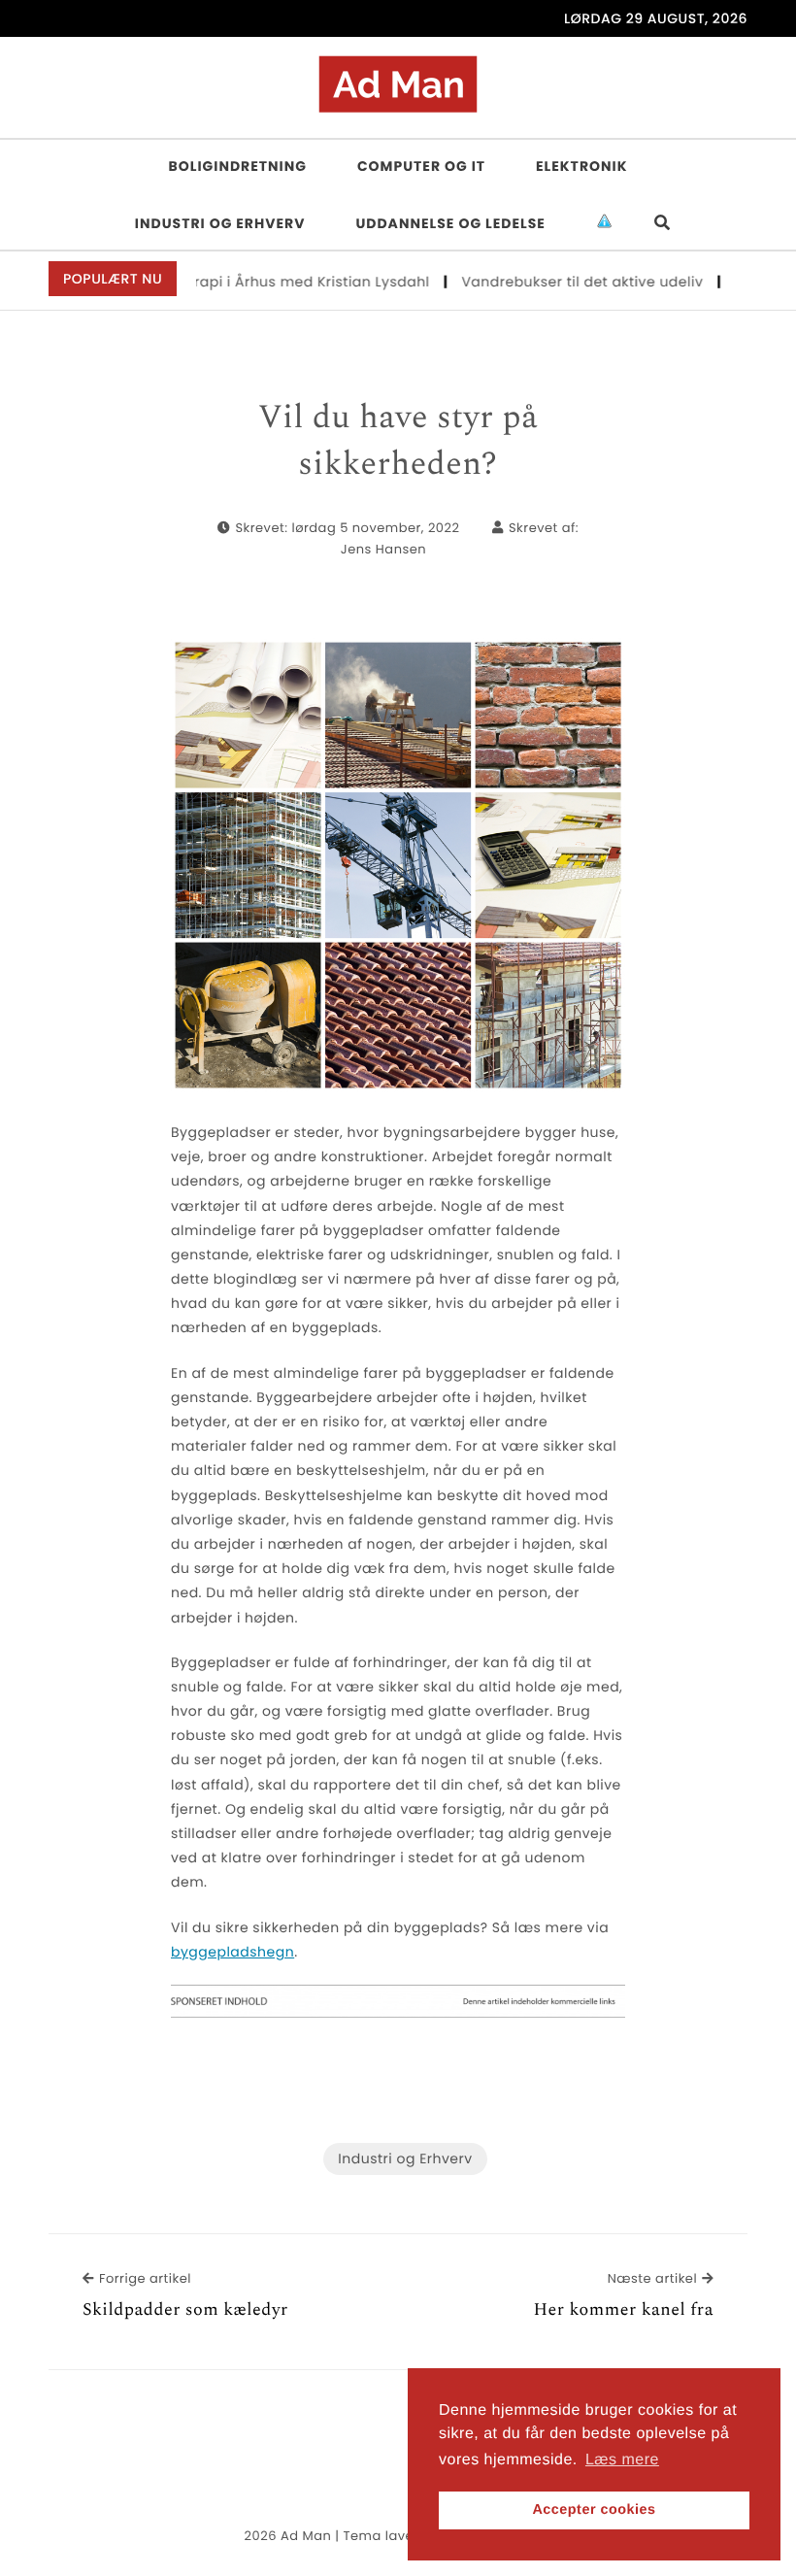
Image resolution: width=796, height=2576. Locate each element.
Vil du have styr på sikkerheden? (398, 441)
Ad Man (306, 2536)
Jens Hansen (383, 549)
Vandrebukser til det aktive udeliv (561, 282)
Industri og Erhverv (220, 223)
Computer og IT (421, 166)
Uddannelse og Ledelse (450, 223)
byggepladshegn (232, 1952)
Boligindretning (238, 166)
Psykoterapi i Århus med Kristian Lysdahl (262, 282)
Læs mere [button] (622, 2460)
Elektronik (581, 166)
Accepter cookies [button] (594, 2510)
